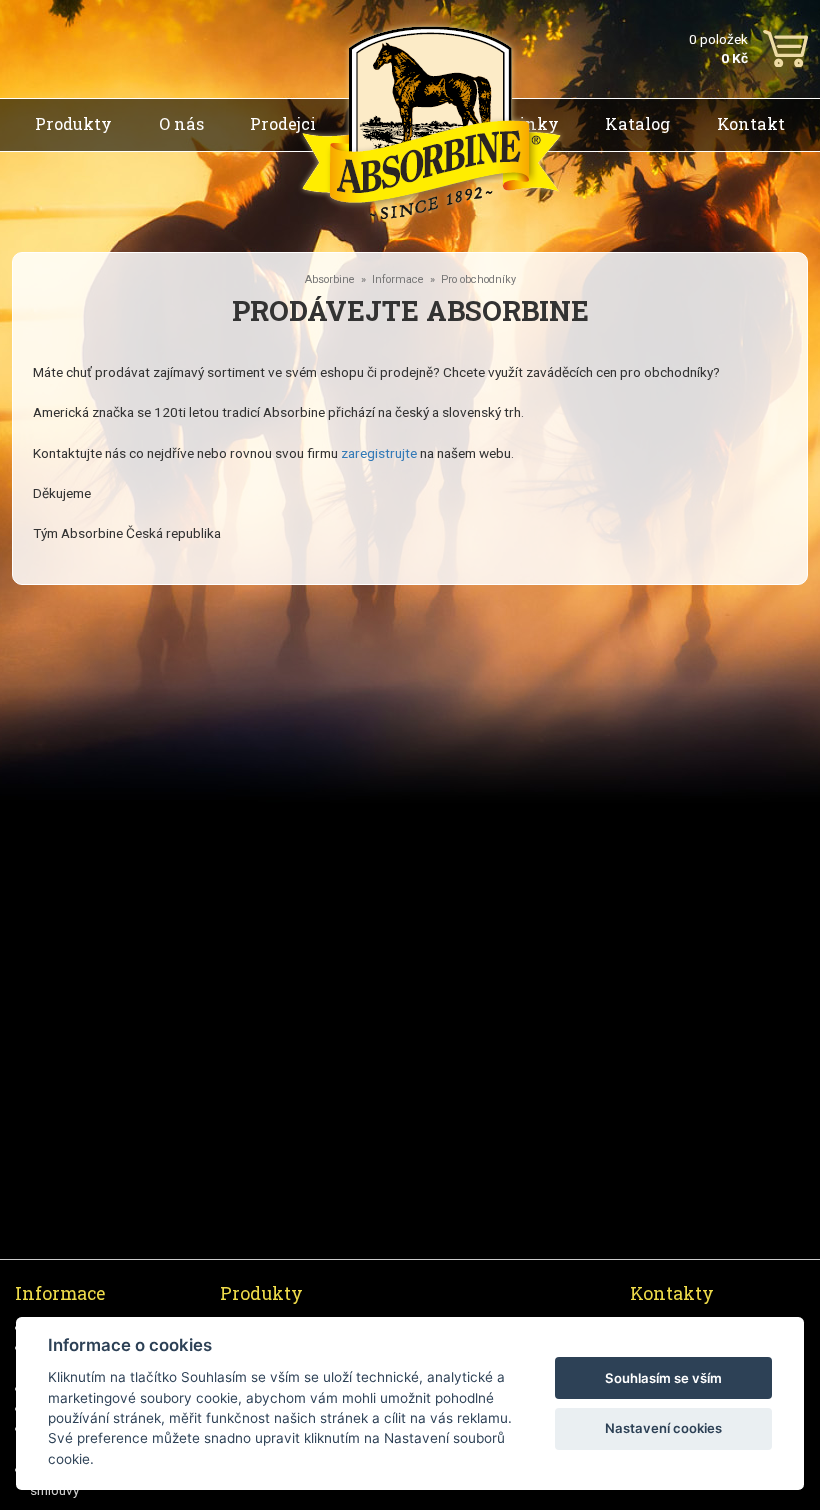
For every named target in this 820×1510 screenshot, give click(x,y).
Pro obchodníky (478, 279)
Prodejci (283, 123)
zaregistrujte (379, 453)
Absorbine (330, 279)
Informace (398, 279)
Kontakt (751, 123)
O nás (181, 123)
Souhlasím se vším (663, 1378)
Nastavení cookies (663, 1428)
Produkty (73, 123)
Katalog (637, 123)
